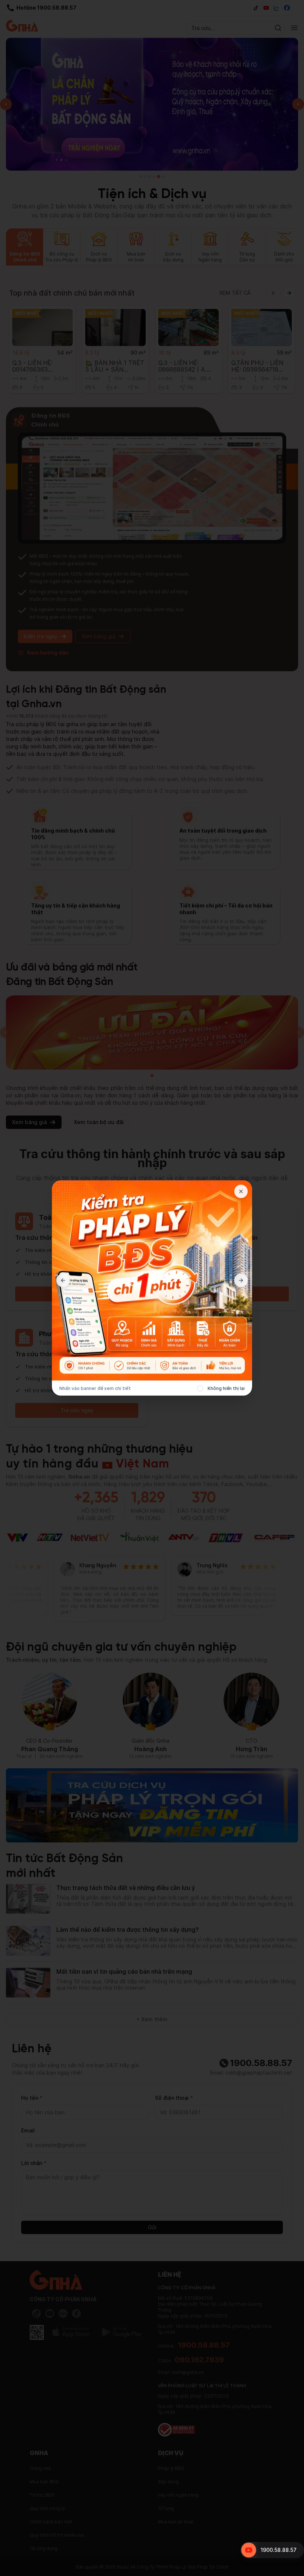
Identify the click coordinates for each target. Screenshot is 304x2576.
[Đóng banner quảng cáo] (241, 1192)
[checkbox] (200, 1389)
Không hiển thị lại (226, 1388)
